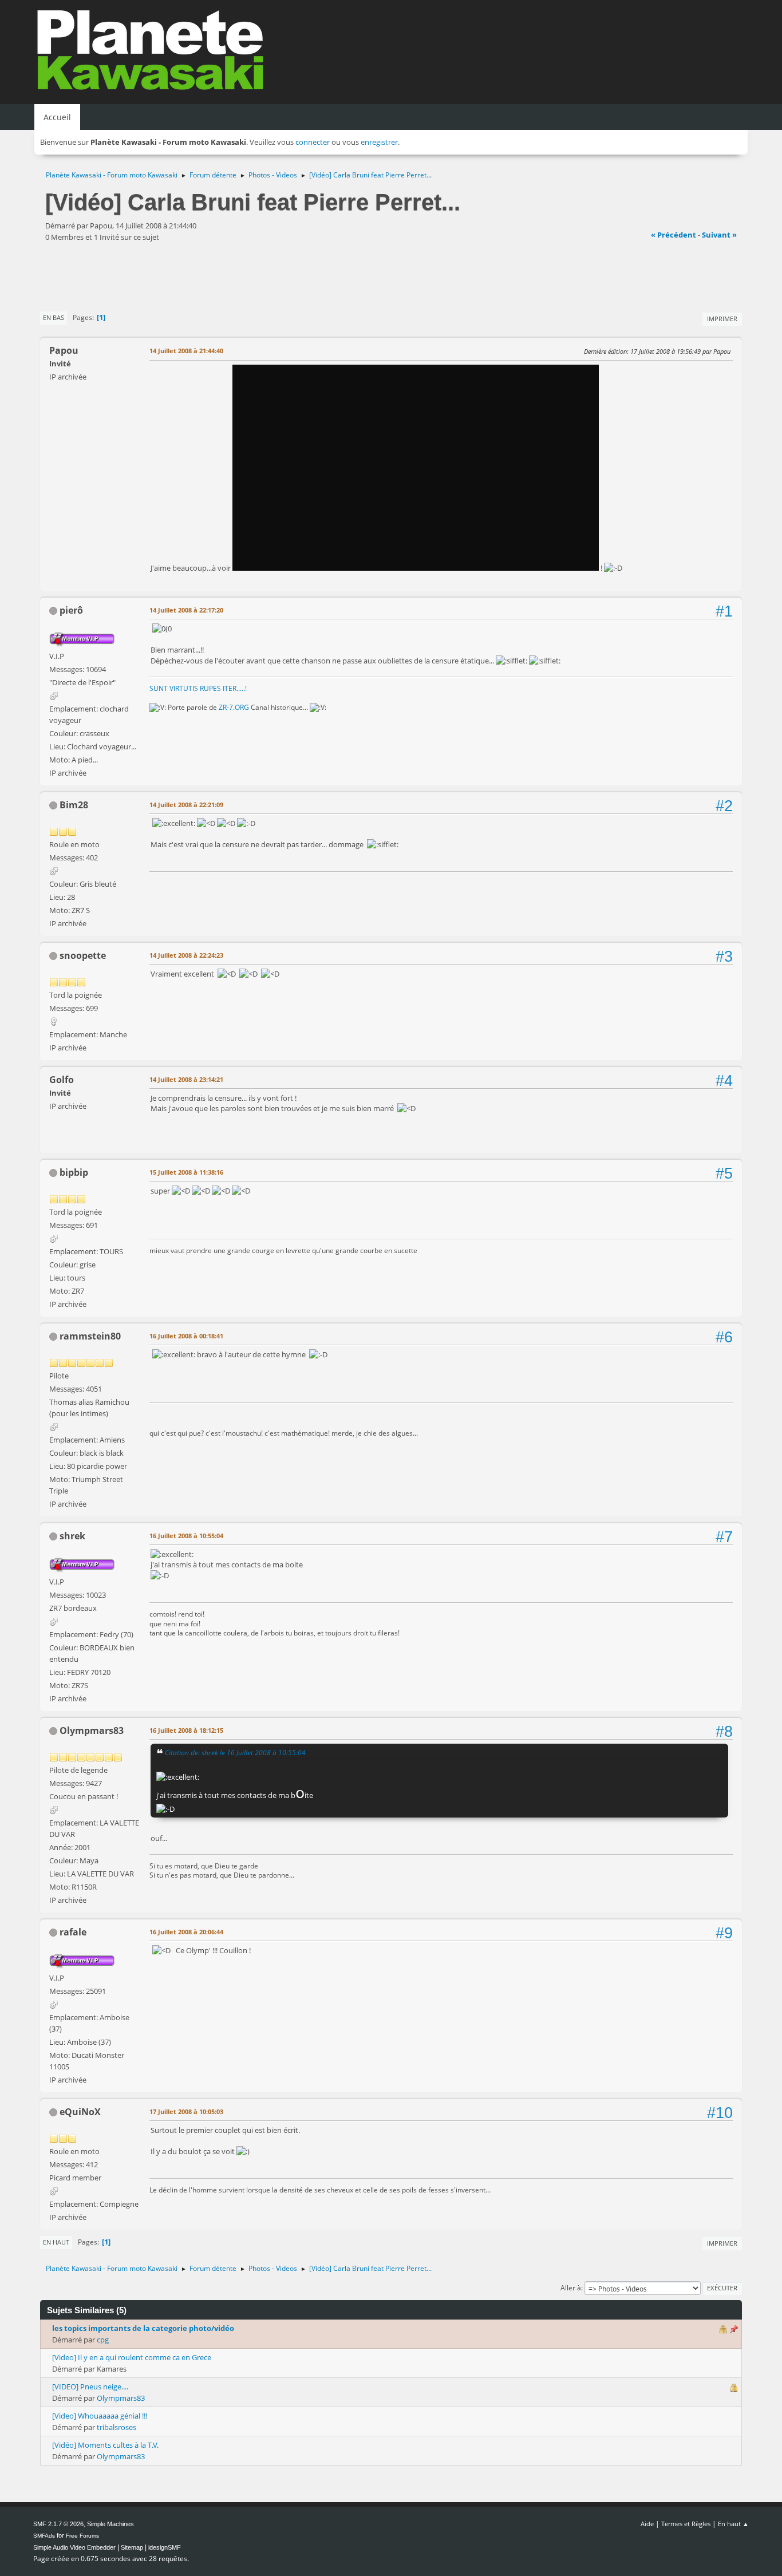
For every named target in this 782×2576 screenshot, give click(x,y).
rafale (73, 1932)
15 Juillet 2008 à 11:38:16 (186, 1172)
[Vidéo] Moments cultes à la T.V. (105, 2445)
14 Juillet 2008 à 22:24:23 (186, 955)
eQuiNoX (80, 2112)
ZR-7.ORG (234, 707)
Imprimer (722, 319)
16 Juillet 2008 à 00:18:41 (186, 1336)
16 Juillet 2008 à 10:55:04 (186, 1536)
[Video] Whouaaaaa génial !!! (100, 2416)
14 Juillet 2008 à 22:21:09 (186, 805)
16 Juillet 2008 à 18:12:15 (186, 1730)
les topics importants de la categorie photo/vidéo (143, 2328)
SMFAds (44, 2536)
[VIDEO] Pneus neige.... (90, 2387)
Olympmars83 (92, 1730)
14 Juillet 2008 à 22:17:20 (186, 610)
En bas (54, 317)
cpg (103, 2340)
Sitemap (132, 2547)
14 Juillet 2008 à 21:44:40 (186, 351)
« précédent (674, 235)
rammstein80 (90, 1336)
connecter (313, 142)
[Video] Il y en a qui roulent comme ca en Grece (132, 2357)
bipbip (74, 1172)
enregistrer (379, 142)
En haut (56, 2242)
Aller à (571, 2288)
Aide (647, 2524)
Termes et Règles (686, 2524)
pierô (71, 610)
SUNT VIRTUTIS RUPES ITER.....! (198, 688)
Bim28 (74, 805)
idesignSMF (165, 2547)
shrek (72, 1536)
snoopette (83, 955)
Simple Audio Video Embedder (74, 2547)
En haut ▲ (733, 2524)
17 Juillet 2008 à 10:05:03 (186, 2111)
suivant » (719, 235)
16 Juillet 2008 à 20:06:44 (186, 1932)
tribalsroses (116, 2427)
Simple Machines (110, 2524)
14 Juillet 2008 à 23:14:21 (186, 1079)
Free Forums (82, 2536)
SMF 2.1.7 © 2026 (58, 2524)
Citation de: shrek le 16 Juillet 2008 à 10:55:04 (235, 1752)
